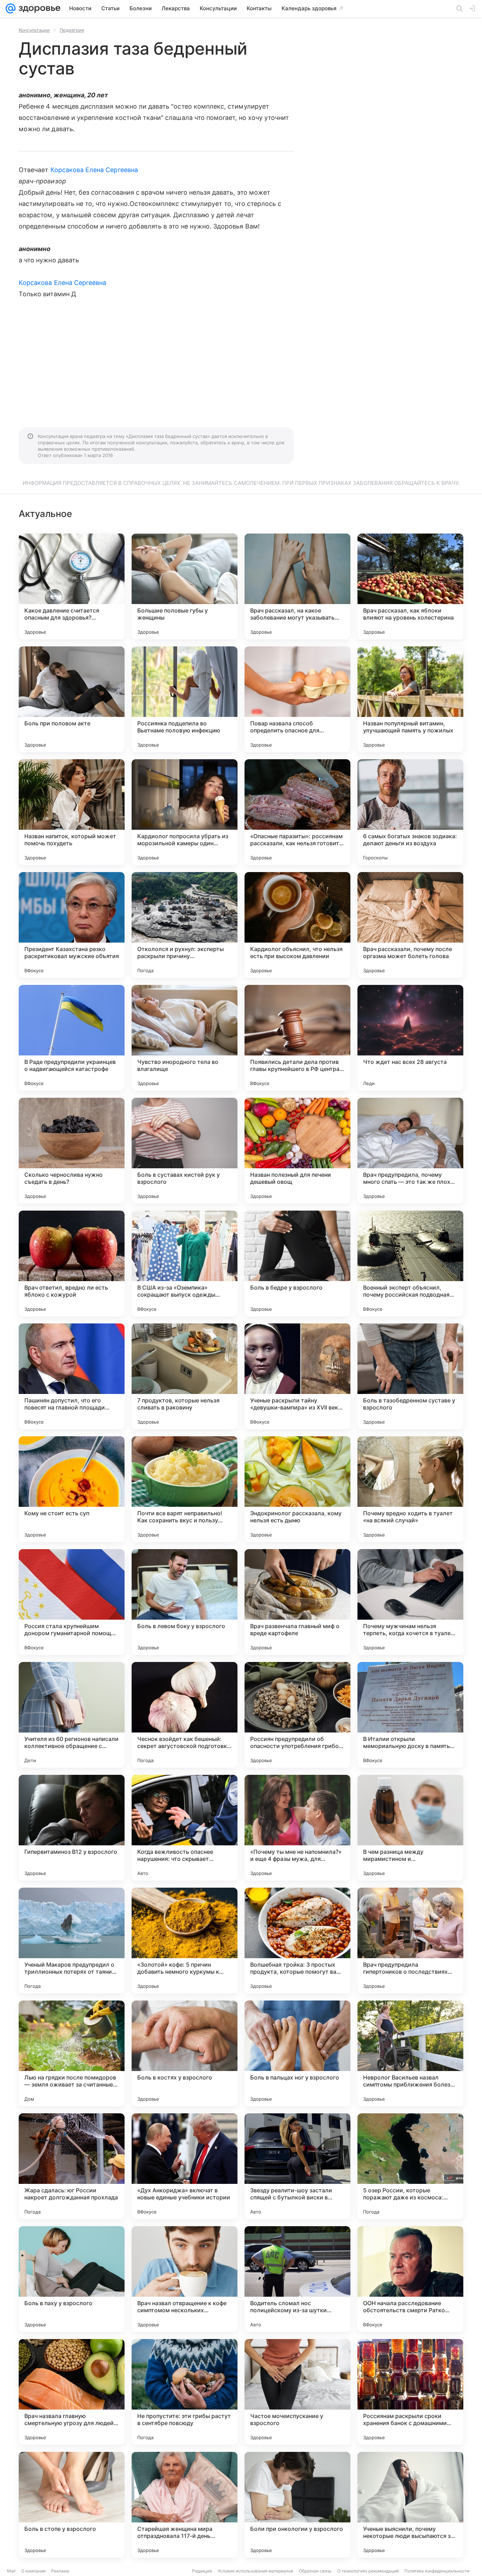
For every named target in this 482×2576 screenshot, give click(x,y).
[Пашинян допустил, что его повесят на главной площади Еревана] (72, 1376)
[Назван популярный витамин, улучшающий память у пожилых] (410, 699)
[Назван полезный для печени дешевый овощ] (297, 1151)
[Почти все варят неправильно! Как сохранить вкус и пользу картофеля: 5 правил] (185, 1489)
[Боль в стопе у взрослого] (72, 2505)
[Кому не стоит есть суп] (72, 1489)
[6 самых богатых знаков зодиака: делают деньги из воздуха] (410, 812)
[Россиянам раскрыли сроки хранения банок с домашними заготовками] (410, 2392)
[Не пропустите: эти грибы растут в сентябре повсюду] (185, 2392)
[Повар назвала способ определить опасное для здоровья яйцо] (297, 699)
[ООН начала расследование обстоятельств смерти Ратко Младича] (410, 2279)
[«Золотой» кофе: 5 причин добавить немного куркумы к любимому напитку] (185, 1941)
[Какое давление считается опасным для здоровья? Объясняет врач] (72, 586)
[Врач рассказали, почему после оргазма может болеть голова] (410, 925)
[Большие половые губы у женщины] (185, 586)
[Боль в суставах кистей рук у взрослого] (185, 1151)
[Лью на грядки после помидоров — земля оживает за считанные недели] (72, 2053)
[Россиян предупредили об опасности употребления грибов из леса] (297, 1715)
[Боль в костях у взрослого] (185, 2053)
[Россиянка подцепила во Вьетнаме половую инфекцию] (185, 699)
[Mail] (11, 8)
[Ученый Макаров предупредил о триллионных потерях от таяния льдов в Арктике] (72, 1941)
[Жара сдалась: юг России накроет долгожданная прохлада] (72, 2166)
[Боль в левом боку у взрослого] (185, 1602)
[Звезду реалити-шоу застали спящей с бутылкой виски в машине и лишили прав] (297, 2166)
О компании (33, 2571)
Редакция (202, 2571)
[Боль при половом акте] (72, 699)
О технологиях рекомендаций (368, 2571)
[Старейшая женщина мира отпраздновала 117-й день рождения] (185, 2505)
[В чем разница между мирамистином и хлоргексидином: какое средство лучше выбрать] (410, 1828)
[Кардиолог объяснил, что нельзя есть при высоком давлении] (297, 925)
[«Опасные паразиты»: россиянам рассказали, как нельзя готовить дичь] (297, 812)
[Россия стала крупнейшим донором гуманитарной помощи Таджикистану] (72, 1602)
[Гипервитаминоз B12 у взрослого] (72, 1828)
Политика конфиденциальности (437, 2571)
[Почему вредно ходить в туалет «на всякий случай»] (410, 1489)
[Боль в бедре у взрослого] (297, 1263)
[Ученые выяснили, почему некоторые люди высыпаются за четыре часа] (410, 2505)
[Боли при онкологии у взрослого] (297, 2505)
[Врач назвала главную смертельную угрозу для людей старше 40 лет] (72, 2392)
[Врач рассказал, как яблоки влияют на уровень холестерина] (410, 586)
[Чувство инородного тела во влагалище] (185, 1038)
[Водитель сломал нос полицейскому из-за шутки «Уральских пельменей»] (297, 2279)
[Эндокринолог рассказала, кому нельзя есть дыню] (297, 1489)
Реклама (60, 2571)
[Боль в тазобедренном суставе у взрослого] (410, 1376)
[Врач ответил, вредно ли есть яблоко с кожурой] (72, 1263)
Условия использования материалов (255, 2571)
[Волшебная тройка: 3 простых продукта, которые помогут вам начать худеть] (297, 1941)
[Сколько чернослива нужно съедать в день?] (72, 1151)
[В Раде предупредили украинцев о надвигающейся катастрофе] (72, 1038)
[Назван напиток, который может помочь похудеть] (72, 812)
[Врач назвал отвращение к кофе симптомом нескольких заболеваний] (185, 2279)
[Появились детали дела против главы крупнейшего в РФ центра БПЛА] (297, 1038)
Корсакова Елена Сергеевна (94, 170)
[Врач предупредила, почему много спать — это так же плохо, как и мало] (410, 1151)
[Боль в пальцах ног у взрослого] (297, 2053)
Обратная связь (315, 2571)
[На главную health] (38, 8)
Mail (11, 2571)
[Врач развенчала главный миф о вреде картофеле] (297, 1602)
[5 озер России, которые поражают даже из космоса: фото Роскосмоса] (410, 2166)
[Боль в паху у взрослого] (72, 2279)
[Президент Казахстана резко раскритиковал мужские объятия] (72, 925)
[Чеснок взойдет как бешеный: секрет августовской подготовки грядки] (185, 1715)
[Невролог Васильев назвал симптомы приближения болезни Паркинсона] (410, 2053)
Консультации (34, 30)
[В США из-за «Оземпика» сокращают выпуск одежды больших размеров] (185, 1263)
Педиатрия (72, 30)
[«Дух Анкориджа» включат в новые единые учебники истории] (185, 2166)
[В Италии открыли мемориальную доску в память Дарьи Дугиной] (410, 1715)
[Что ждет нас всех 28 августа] (410, 1038)
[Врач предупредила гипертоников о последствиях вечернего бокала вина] (410, 1941)
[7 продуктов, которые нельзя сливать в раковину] (185, 1376)
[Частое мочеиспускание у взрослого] (297, 2392)
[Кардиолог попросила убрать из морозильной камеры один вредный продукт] (185, 812)
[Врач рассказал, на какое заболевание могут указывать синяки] (297, 586)
